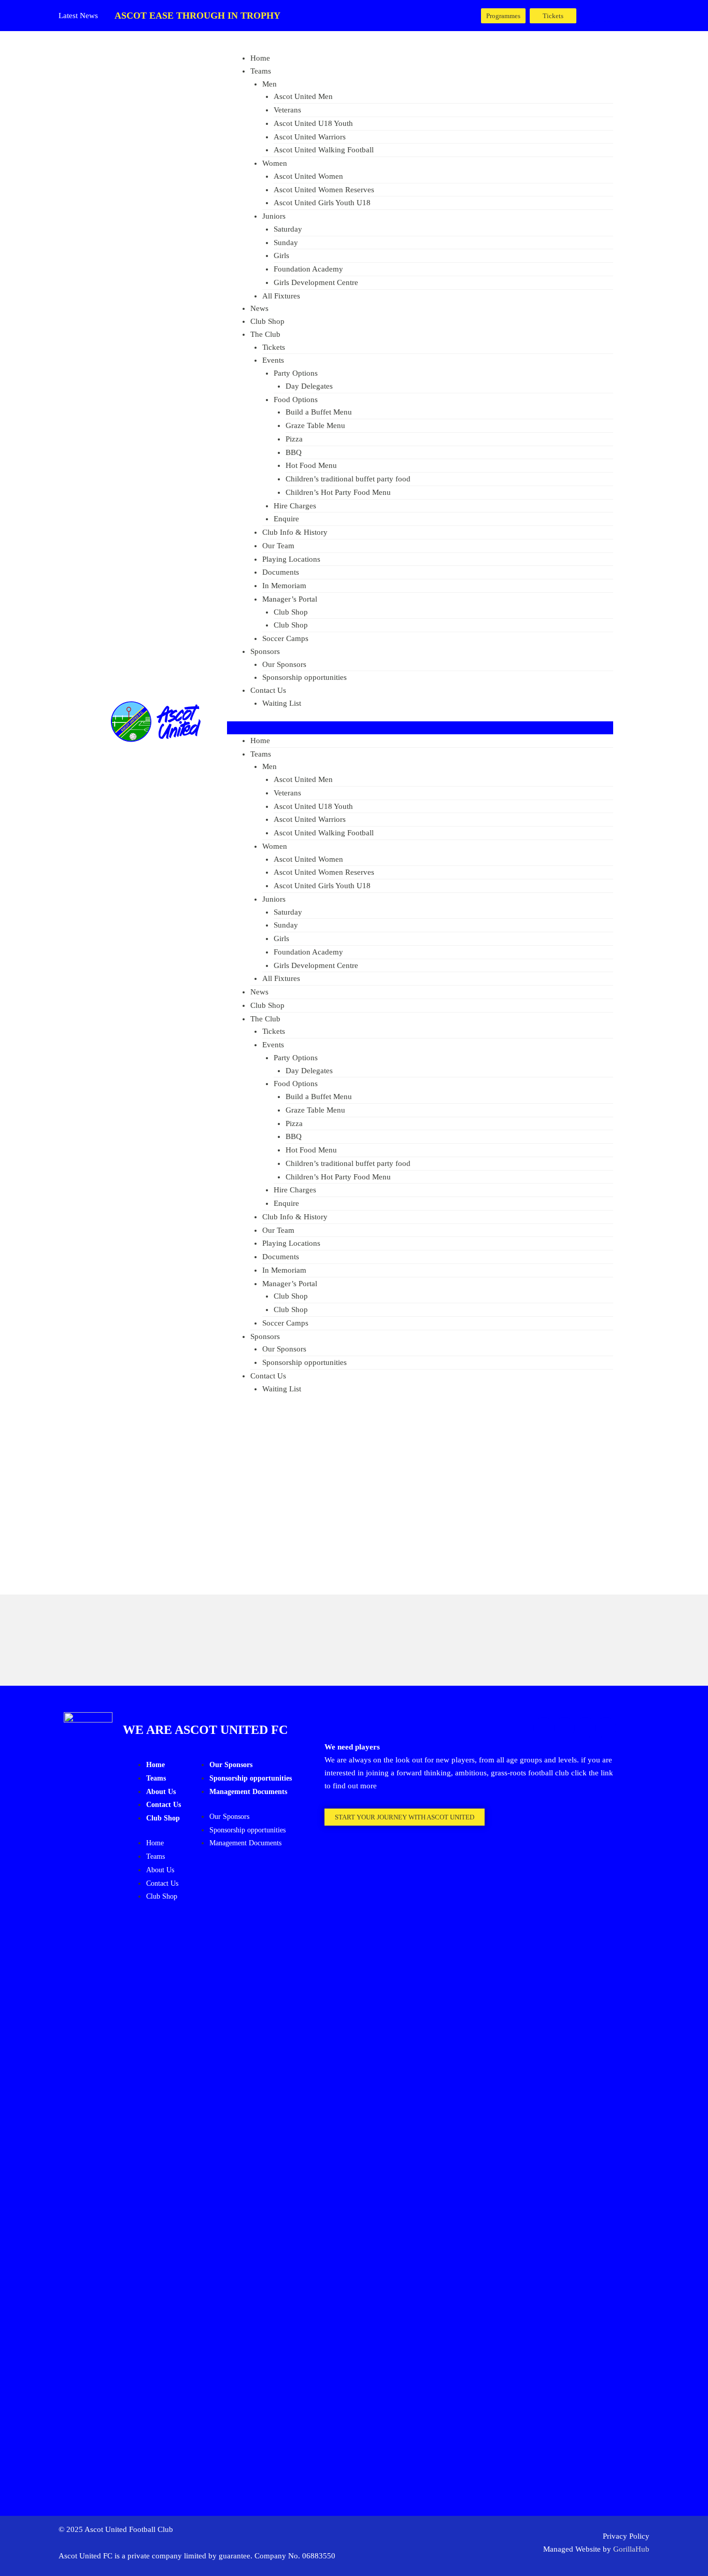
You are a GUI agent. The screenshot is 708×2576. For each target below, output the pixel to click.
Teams (261, 71)
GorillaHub (631, 2549)
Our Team (278, 546)
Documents (281, 572)
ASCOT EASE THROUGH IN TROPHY (197, 16)
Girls (281, 255)
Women (275, 163)
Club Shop (267, 321)
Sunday (286, 243)
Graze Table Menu (315, 425)
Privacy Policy (626, 2536)
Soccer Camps (285, 638)
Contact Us (268, 690)
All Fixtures (281, 296)
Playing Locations (291, 559)
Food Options (296, 400)
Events (273, 360)
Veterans (287, 110)
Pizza (294, 439)
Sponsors (265, 651)
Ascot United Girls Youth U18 (322, 203)
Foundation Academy (308, 269)
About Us (161, 1792)
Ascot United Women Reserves (324, 190)
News (259, 308)
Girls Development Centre (316, 282)
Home (260, 58)
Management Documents (248, 1792)
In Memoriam (284, 586)
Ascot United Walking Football (324, 150)
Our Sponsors (284, 664)
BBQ (294, 452)
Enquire (286, 519)
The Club (265, 334)
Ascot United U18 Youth (313, 123)
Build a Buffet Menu (319, 412)
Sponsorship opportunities (305, 677)
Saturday (288, 229)
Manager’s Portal (290, 599)
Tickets (274, 347)
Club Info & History (295, 532)
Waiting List (282, 703)
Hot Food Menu (311, 465)
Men (270, 84)
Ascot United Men (303, 96)
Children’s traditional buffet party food (348, 479)
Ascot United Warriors (310, 137)
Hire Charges (295, 506)
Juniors (274, 216)
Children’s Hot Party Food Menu (338, 492)
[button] (420, 728)
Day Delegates (309, 386)
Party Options (296, 373)
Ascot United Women (308, 176)
